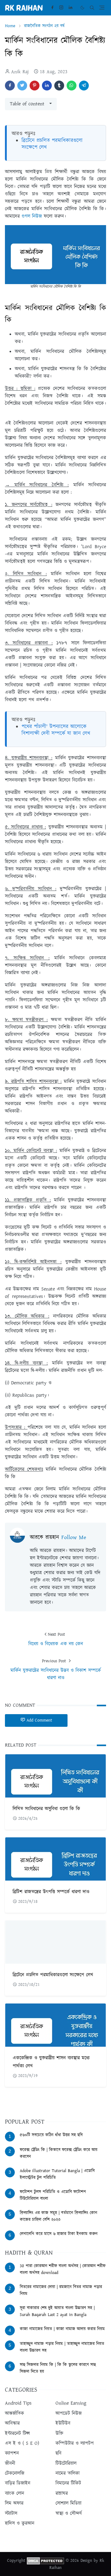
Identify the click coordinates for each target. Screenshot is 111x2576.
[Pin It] (35, 86)
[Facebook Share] (10, 86)
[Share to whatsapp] (72, 86)
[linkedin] (70, 8)
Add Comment (39, 1720)
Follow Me (74, 1538)
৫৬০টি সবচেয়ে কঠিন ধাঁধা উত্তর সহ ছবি (51, 2135)
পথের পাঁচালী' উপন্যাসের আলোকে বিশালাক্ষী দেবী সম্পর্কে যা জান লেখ (56, 730)
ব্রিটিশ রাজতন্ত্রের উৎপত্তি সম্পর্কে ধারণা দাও (51, 1892)
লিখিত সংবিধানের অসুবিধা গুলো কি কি (46, 1809)
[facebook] (52, 8)
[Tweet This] (22, 86)
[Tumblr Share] (59, 86)
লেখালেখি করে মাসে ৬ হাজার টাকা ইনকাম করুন (59, 2234)
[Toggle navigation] (102, 8)
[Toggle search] (92, 8)
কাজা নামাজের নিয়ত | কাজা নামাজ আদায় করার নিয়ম (62, 2329)
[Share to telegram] (84, 86)
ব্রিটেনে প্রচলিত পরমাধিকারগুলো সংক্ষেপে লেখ (52, 144)
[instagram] (61, 8)
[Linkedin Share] (47, 86)
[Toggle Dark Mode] (82, 8)
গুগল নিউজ (32, 216)
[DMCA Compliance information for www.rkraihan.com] (45, 2561)
